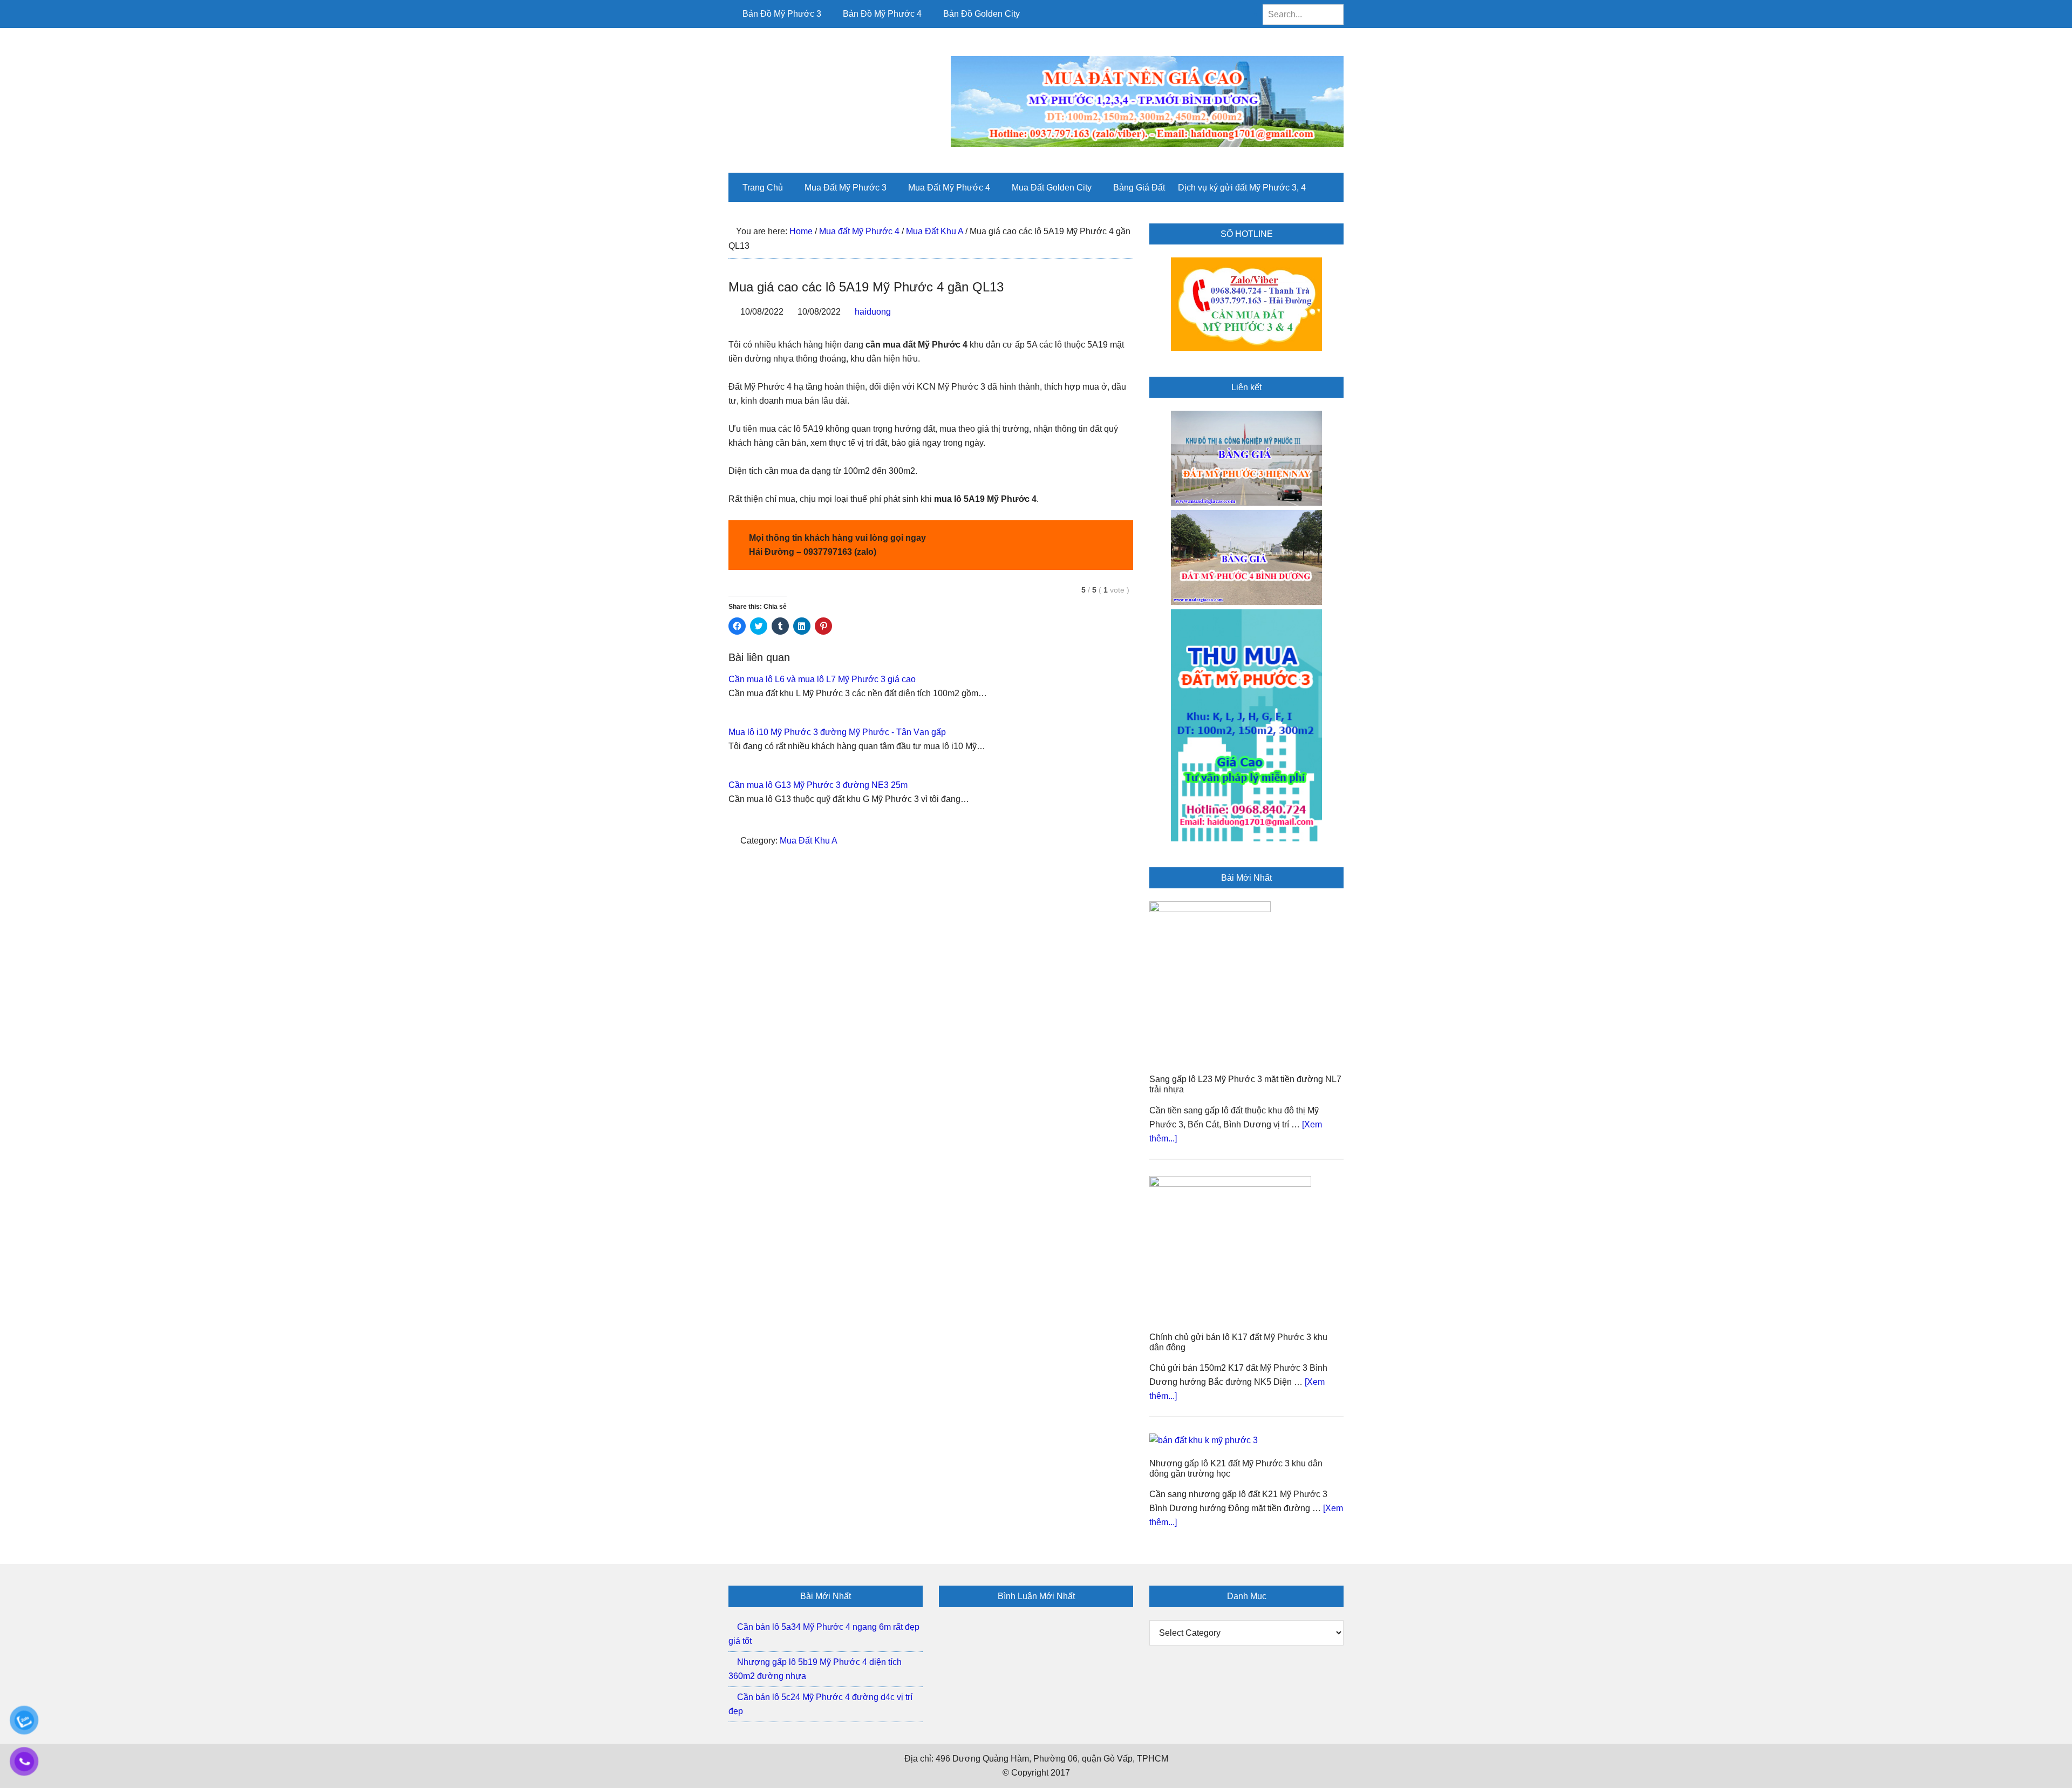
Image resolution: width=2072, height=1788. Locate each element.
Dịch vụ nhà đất (801, 80)
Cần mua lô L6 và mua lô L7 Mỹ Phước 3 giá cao (822, 679)
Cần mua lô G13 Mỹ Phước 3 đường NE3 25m (818, 785)
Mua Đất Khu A (809, 841)
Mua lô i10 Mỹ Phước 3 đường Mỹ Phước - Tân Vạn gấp (837, 732)
